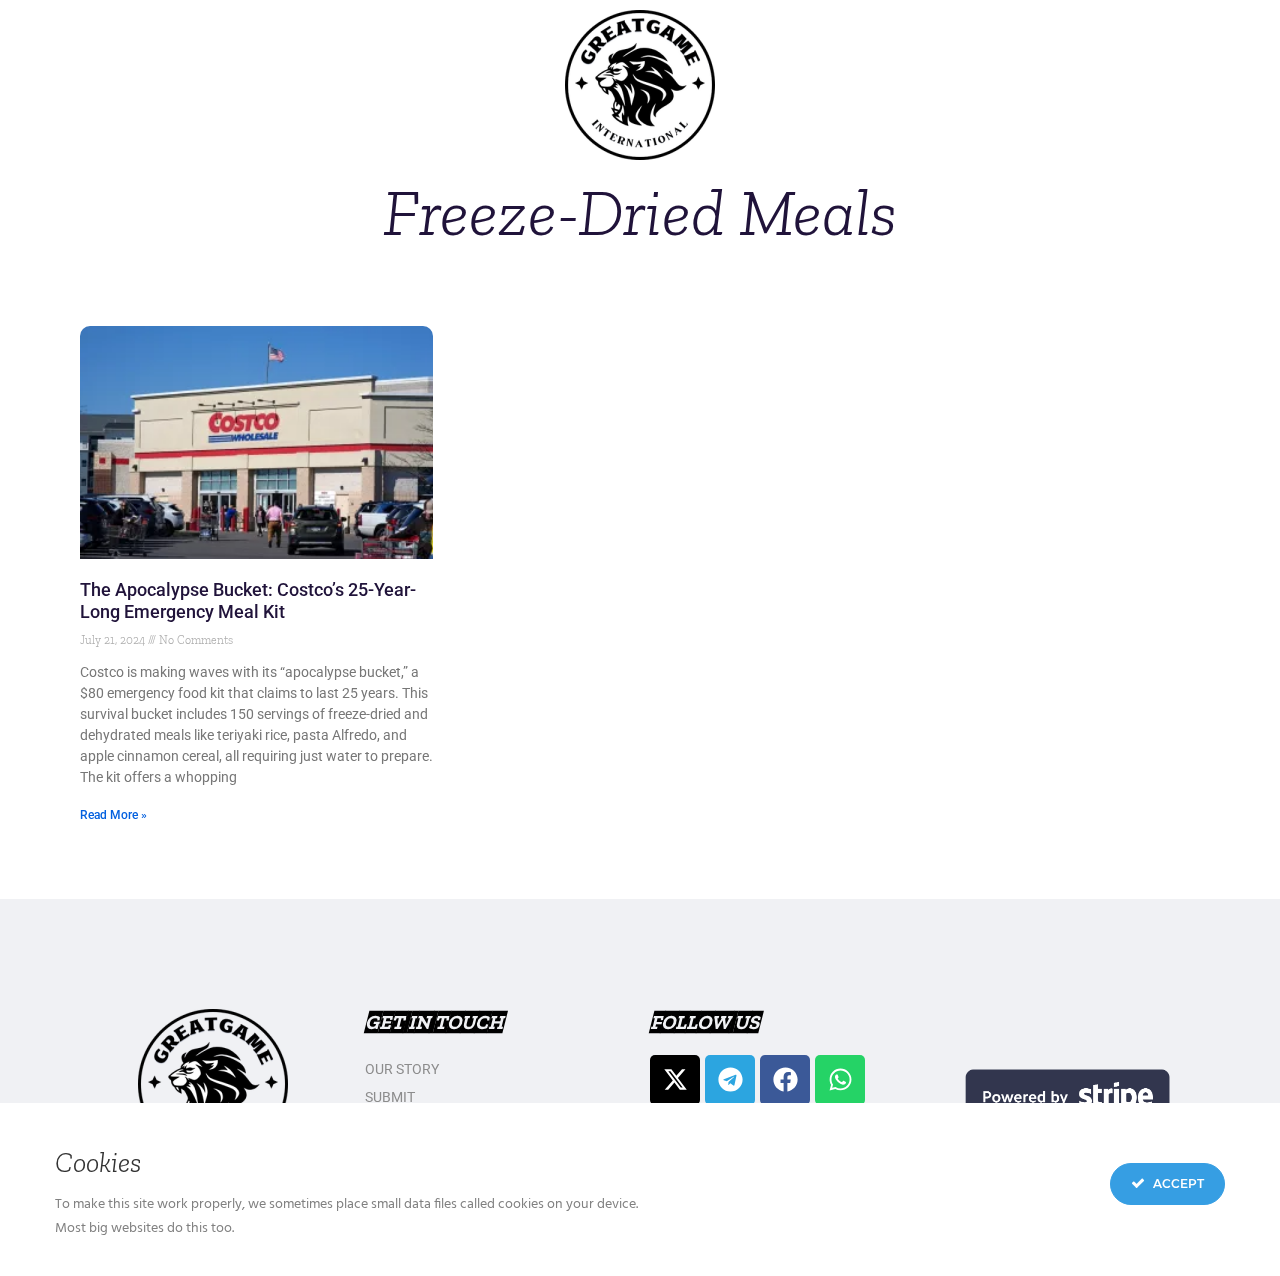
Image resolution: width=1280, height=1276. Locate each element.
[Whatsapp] (840, 1080)
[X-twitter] (675, 1080)
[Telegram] (730, 1080)
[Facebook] (785, 1080)
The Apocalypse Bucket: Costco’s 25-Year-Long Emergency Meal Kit (248, 600)
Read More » (113, 815)
